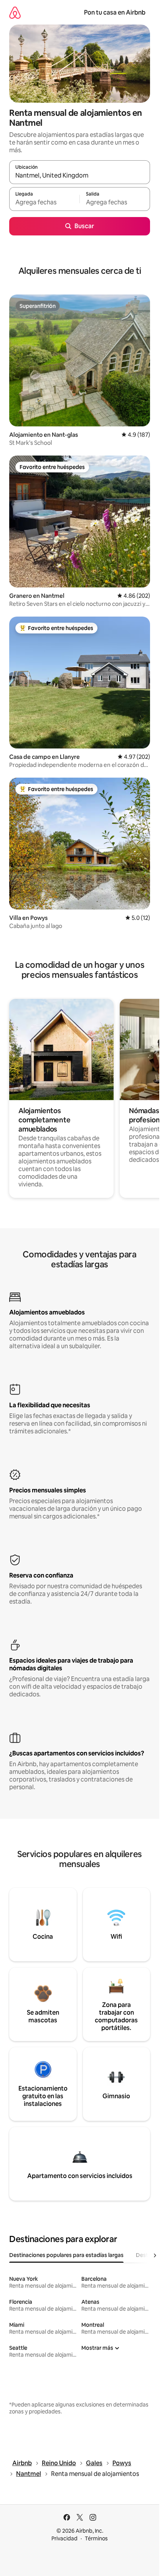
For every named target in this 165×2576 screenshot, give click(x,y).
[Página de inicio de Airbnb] (15, 12)
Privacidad (64, 2538)
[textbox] (44, 202)
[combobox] (80, 176)
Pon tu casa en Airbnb (115, 12)
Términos (96, 2538)
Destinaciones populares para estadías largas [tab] (66, 2255)
